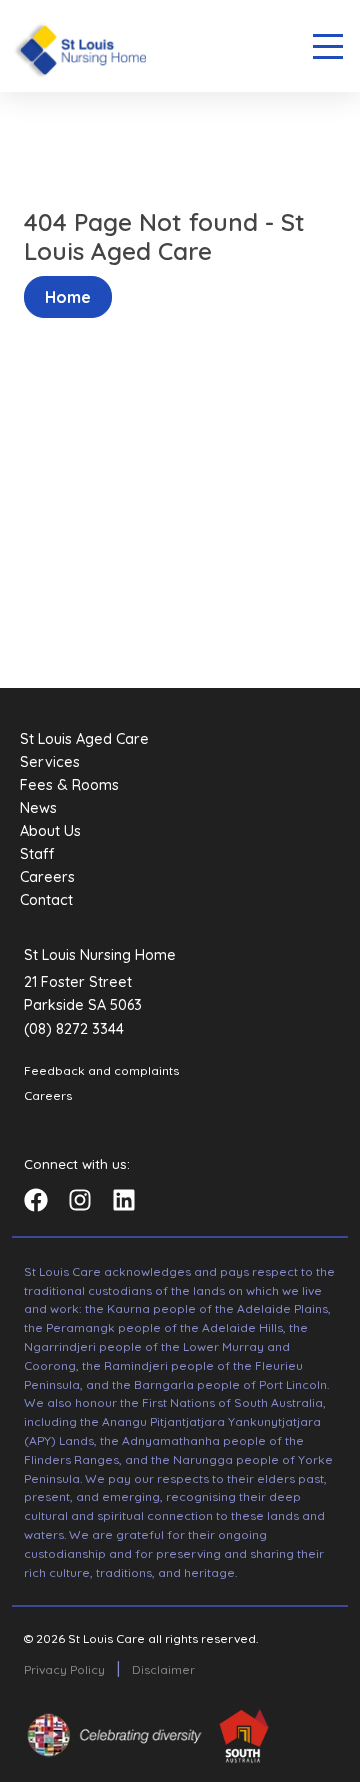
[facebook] (44, 1202)
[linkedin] (132, 1202)
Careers (48, 1095)
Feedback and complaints (101, 1070)
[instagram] (88, 1202)
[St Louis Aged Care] (102, 46)
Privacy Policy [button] (64, 1669)
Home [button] (68, 297)
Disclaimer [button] (163, 1669)
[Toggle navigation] (328, 46)
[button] (180, 739)
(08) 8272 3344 (74, 1029)
